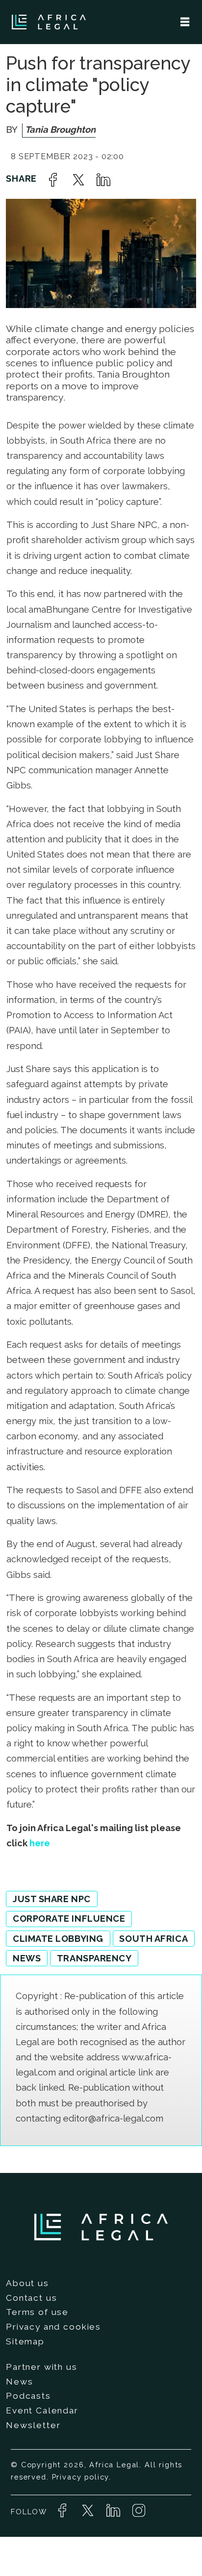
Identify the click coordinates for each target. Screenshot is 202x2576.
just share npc (52, 1899)
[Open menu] (185, 22)
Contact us (31, 2298)
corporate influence (69, 1919)
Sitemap (25, 2341)
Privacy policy (81, 2477)
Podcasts (28, 2396)
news (27, 1958)
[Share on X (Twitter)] (78, 180)
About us (27, 2283)
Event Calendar (42, 2410)
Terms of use (37, 2312)
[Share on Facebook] (53, 180)
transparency (94, 1958)
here (40, 1843)
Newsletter (33, 2425)
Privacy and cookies (53, 2327)
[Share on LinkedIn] (103, 180)
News (19, 2382)
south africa (153, 1939)
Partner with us (42, 2367)
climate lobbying (58, 1939)
